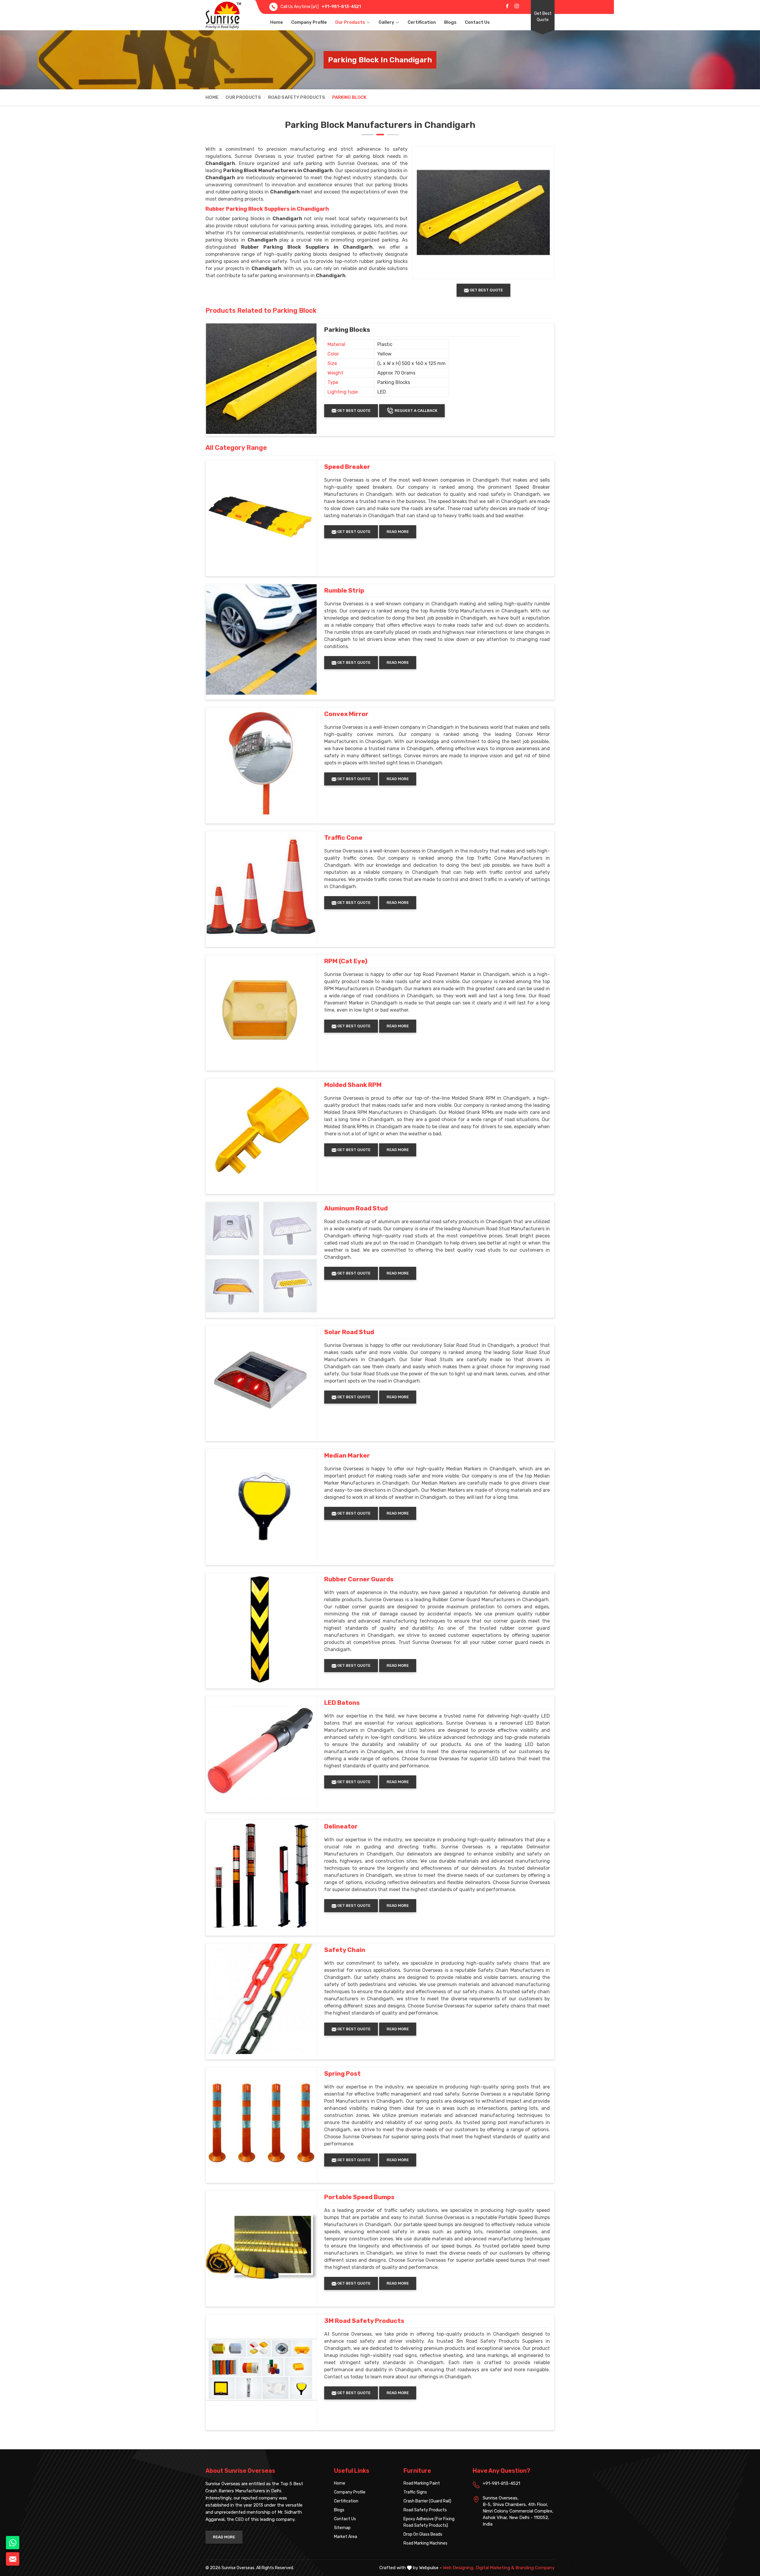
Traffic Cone (343, 838)
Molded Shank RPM (353, 1085)
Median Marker (347, 1456)
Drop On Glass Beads (423, 2534)
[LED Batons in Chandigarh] (261, 1752)
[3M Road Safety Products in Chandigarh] (261, 2370)
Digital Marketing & (495, 2568)
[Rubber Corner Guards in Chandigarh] (261, 1628)
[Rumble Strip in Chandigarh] (261, 639)
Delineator (341, 1826)
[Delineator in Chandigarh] (261, 1875)
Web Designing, (459, 2568)
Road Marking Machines (425, 2543)
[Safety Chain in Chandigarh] (261, 1999)
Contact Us (477, 22)
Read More (398, 532)
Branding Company (535, 2568)
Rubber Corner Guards (359, 1579)
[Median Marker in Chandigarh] (261, 1504)
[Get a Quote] (13, 2559)
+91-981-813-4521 (341, 7)
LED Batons (342, 1703)
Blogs (450, 22)
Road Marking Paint (422, 2483)
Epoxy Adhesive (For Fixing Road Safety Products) (429, 2522)
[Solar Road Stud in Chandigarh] (261, 1381)
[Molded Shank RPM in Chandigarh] (261, 1134)
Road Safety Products (297, 97)
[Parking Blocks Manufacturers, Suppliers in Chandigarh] (261, 379)
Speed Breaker (347, 467)
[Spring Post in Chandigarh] (261, 2123)
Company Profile (309, 22)
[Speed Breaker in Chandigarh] (261, 516)
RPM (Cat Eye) (346, 961)
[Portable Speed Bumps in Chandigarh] (261, 2246)
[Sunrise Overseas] (223, 15)
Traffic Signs (415, 2492)
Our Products (350, 22)
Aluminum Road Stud (356, 1208)
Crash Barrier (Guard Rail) (427, 2501)
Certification (422, 22)
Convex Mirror (346, 714)
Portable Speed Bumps (359, 2197)
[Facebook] (507, 6)
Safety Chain (345, 1950)
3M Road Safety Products (364, 2321)
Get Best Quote (543, 17)
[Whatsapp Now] (13, 2543)
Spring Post (342, 2074)
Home (277, 22)
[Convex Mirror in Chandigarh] (261, 763)
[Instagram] (517, 6)
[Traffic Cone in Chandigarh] (261, 887)
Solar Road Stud (349, 1332)
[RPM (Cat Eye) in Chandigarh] (261, 1010)
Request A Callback (415, 411)
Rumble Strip (344, 591)
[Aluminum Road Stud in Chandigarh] (261, 1257)
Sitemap (342, 2528)
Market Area (346, 2537)
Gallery (386, 22)
